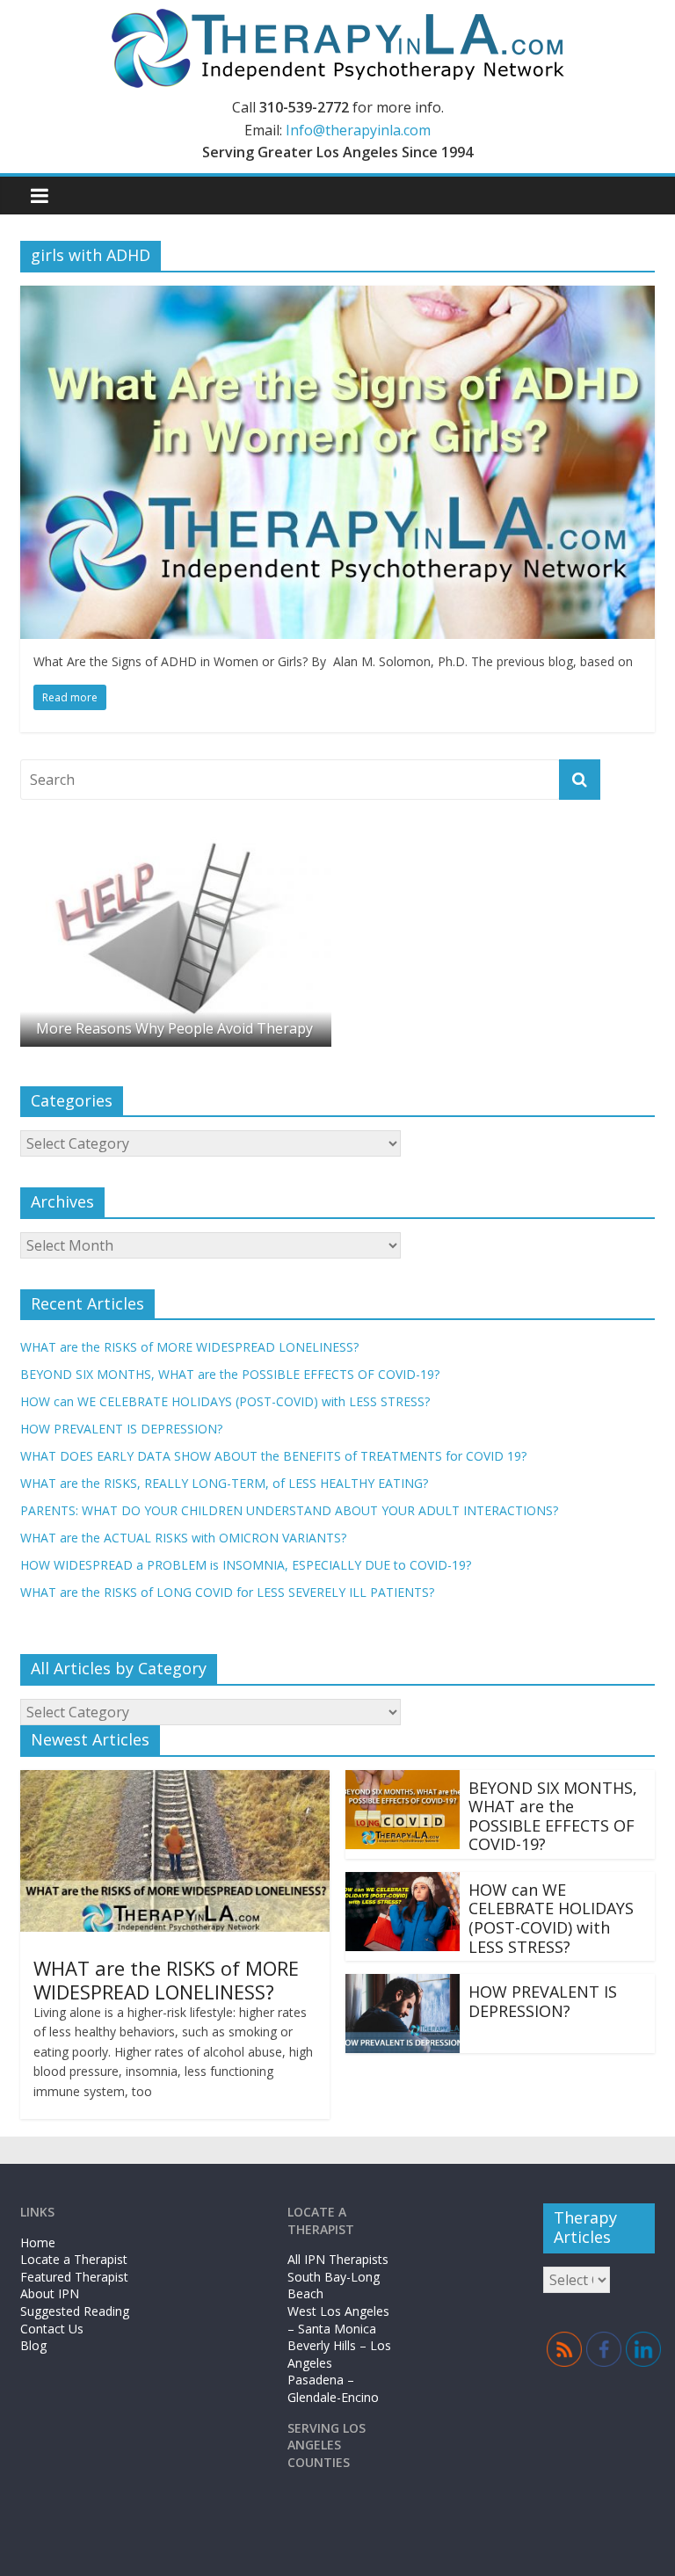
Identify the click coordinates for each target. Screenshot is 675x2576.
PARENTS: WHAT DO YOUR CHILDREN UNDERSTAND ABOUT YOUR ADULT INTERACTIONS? (289, 1510)
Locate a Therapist (74, 2259)
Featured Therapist (74, 2277)
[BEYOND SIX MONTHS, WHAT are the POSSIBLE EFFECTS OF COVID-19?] (403, 1781)
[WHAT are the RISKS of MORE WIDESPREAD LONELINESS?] (175, 1781)
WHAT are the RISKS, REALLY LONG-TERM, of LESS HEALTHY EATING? (224, 1483)
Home (38, 2242)
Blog (33, 2345)
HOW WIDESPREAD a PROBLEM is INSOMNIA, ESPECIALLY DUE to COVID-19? (246, 1565)
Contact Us (52, 2329)
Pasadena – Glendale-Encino (333, 2388)
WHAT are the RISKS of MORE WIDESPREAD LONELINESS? (189, 1347)
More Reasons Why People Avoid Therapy (174, 1028)
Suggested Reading (75, 2311)
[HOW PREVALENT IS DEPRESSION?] (403, 1985)
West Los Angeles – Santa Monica (338, 2320)
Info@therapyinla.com (358, 130)
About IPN (50, 2293)
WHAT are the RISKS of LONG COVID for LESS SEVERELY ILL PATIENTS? (227, 1592)
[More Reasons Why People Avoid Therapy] (176, 840)
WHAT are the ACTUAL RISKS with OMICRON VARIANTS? (183, 1538)
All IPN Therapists (338, 2259)
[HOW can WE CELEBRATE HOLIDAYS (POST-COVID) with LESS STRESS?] (403, 1883)
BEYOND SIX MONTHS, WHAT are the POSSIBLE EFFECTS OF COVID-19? (230, 1374)
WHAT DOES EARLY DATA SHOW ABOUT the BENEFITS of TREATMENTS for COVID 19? (273, 1456)
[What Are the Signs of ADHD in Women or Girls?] (337, 296)
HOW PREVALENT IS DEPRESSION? (121, 1429)
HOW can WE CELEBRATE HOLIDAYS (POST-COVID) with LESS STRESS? (225, 1401)
